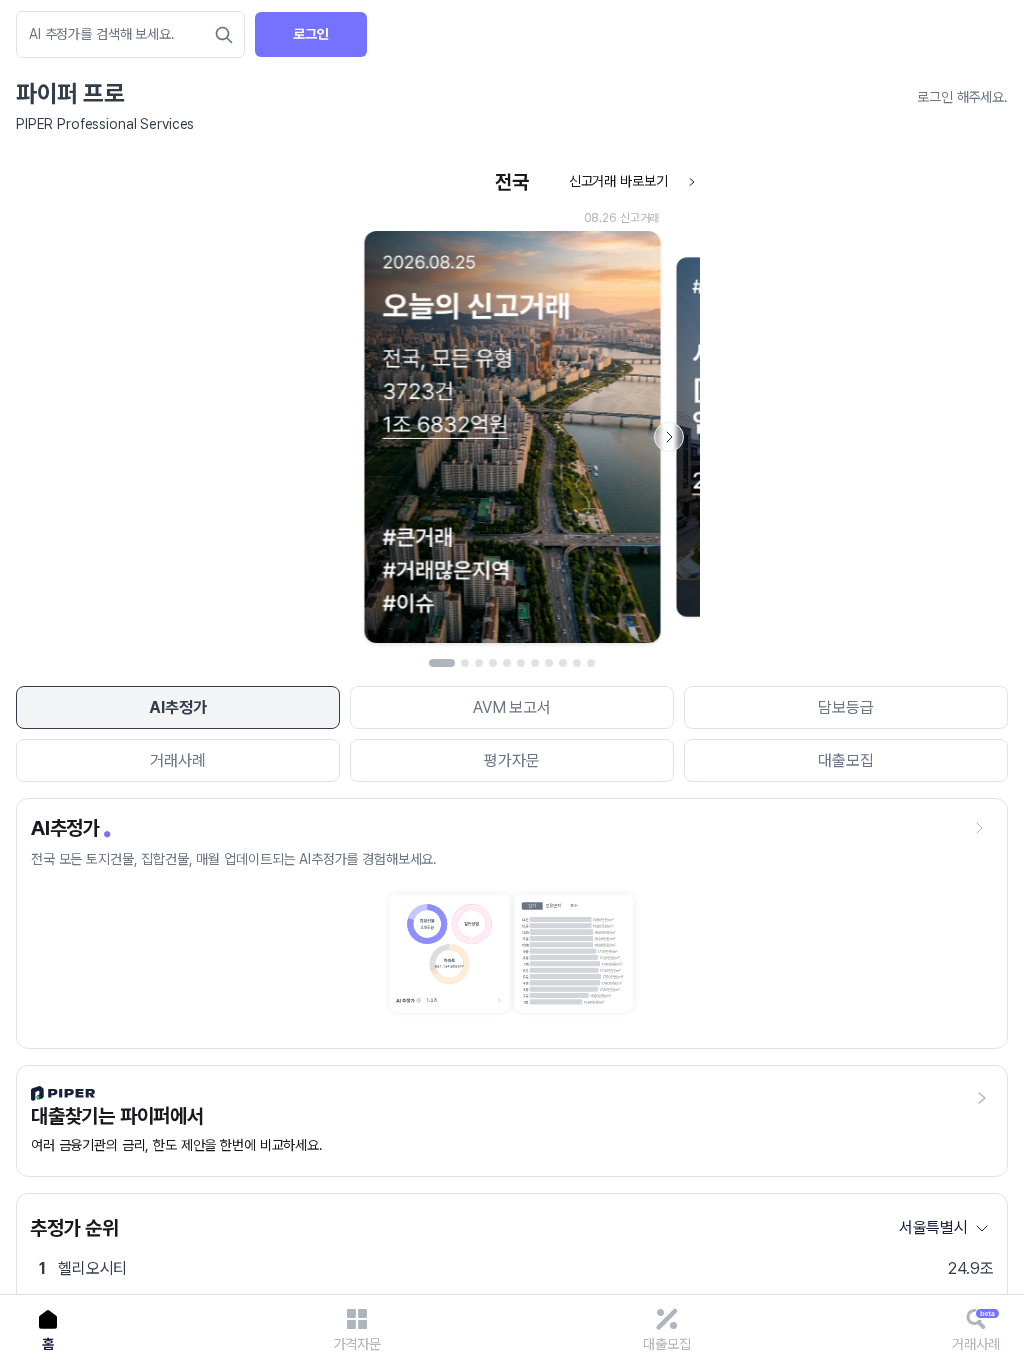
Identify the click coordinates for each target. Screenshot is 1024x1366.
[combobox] (120, 34)
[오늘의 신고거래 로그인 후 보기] (512, 407)
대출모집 (845, 760)
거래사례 (177, 760)
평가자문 (511, 760)
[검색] (224, 35)
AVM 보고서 (512, 707)
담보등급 (845, 707)
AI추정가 (177, 707)
